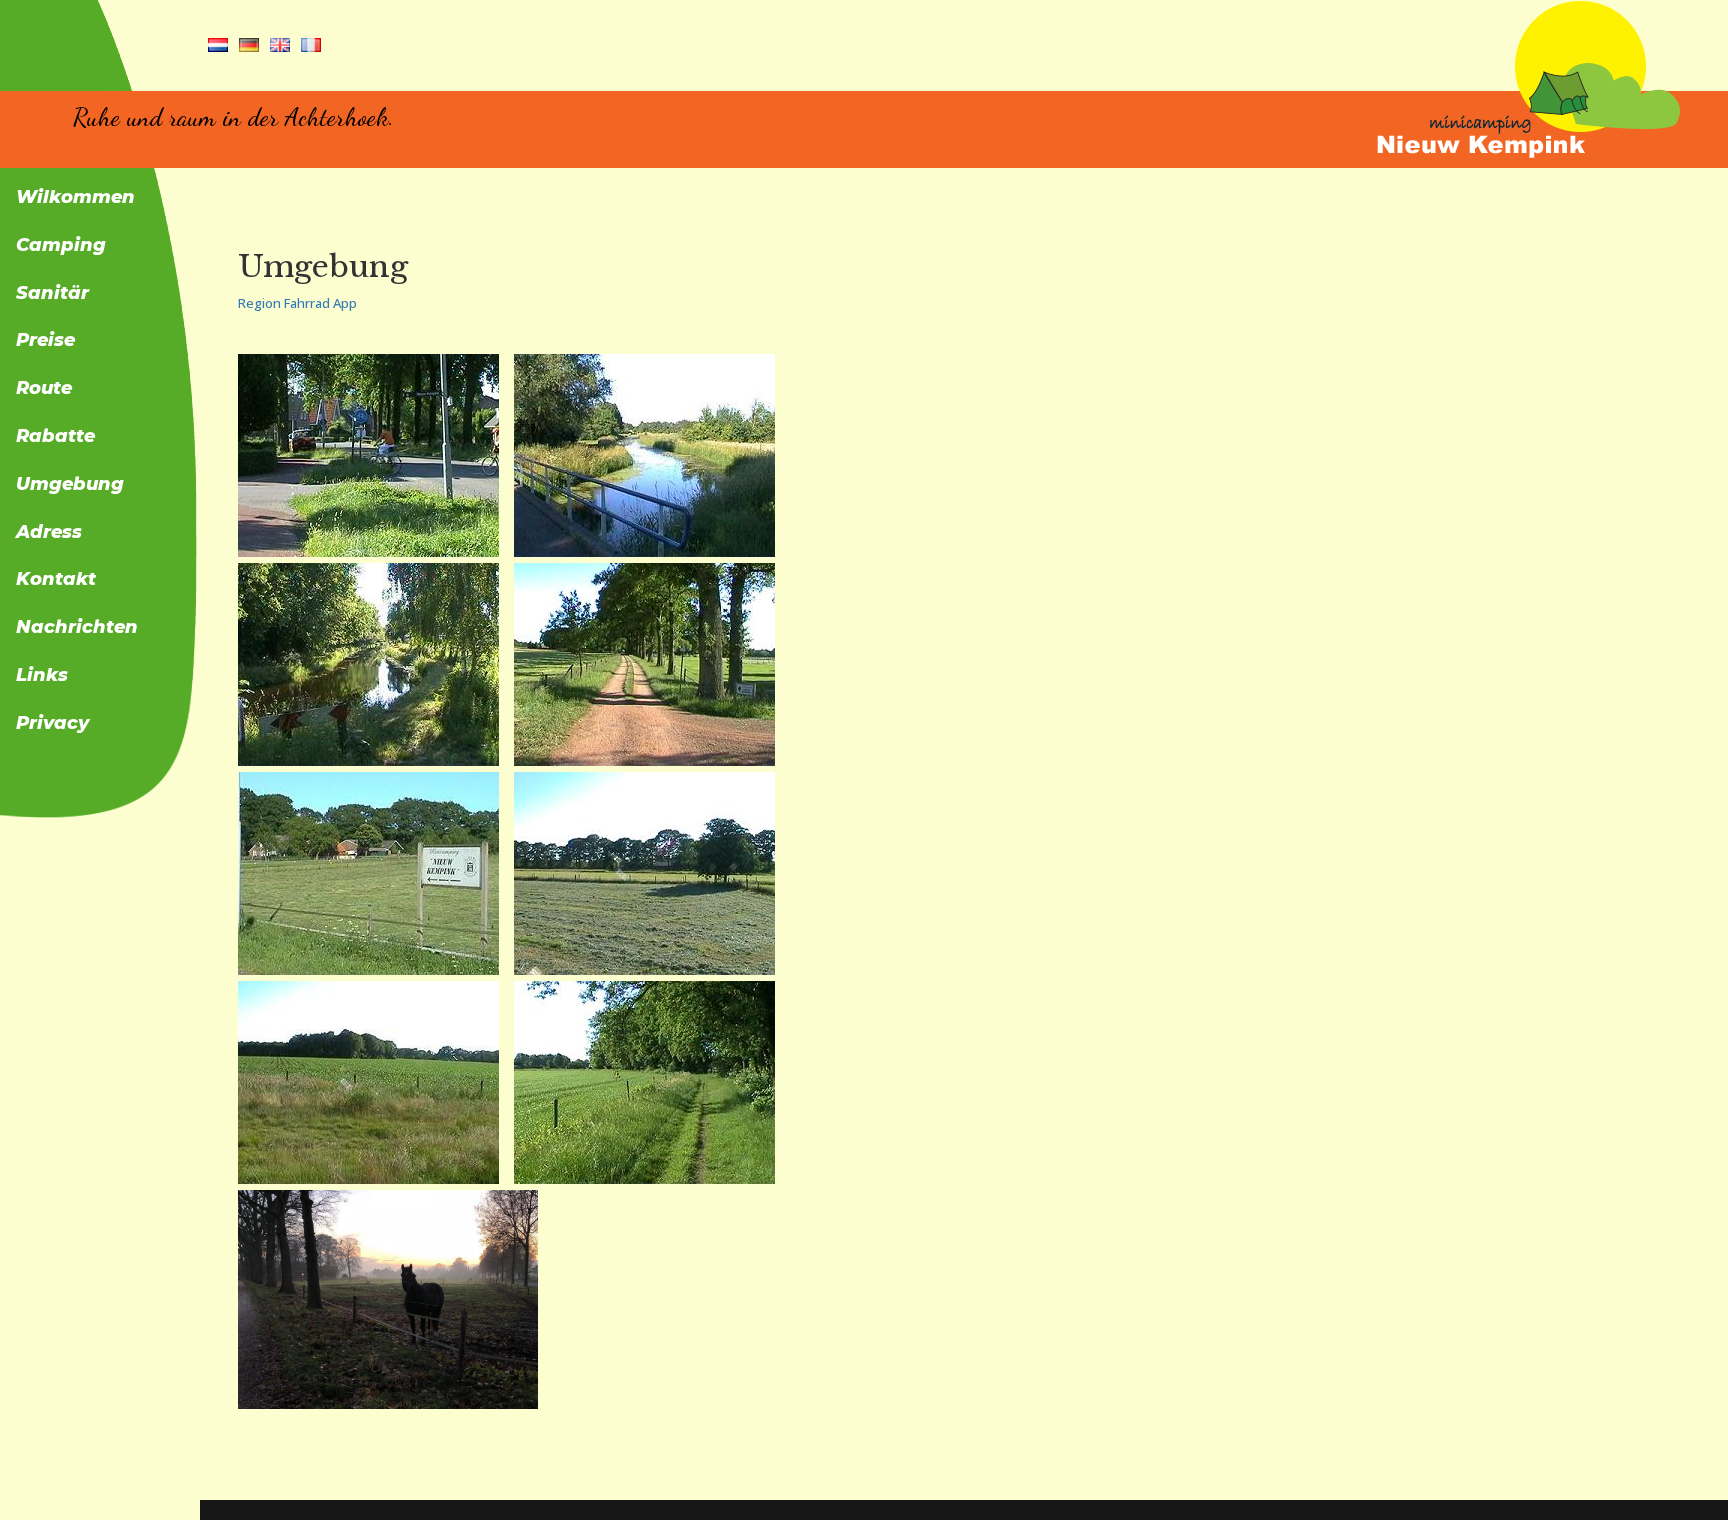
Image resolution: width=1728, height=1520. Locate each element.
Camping (61, 246)
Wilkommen (75, 198)
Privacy (52, 724)
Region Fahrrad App (297, 303)
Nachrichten (77, 628)
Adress (49, 533)
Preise (45, 341)
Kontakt (56, 580)
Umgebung (70, 485)
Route (44, 389)
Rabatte (55, 437)
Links (42, 676)
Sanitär (52, 294)
